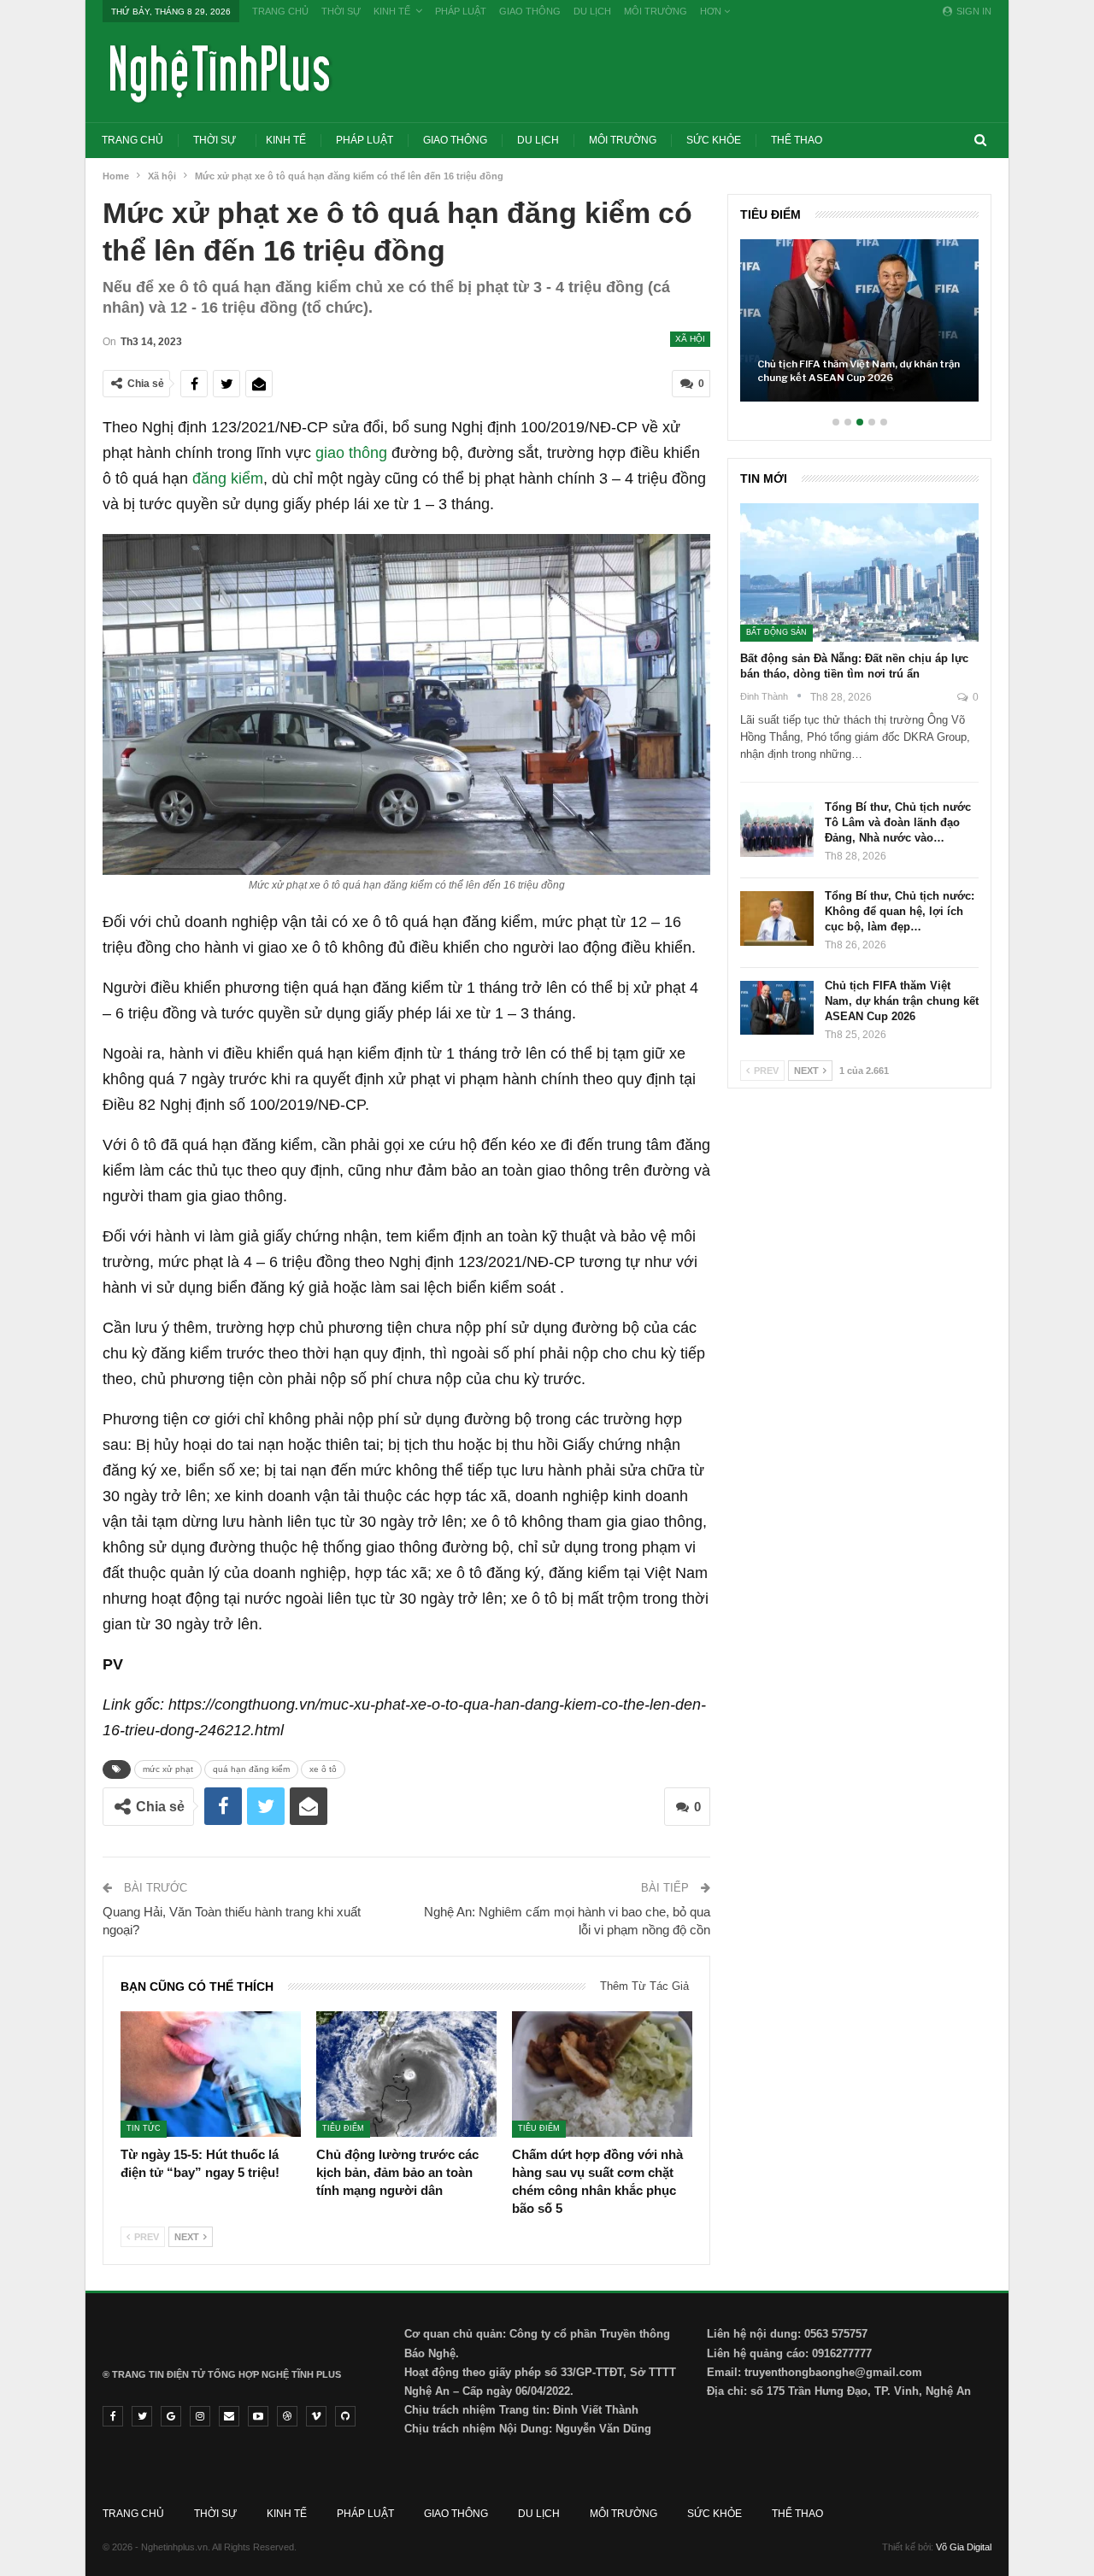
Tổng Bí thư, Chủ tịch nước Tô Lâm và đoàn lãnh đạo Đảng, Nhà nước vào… (898, 822)
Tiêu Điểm (343, 2128)
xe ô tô (323, 1769)
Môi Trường (656, 11)
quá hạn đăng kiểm (251, 1769)
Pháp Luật (461, 11)
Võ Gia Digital (964, 2547)
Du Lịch (592, 11)
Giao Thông (530, 11)
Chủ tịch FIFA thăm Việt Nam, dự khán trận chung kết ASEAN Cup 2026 (859, 371)
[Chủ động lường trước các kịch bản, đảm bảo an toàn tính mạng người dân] (406, 2074)
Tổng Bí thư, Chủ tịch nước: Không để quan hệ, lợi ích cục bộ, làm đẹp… (900, 911)
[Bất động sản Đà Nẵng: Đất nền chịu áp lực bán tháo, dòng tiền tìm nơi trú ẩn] (859, 572)
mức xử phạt (168, 1769)
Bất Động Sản (776, 632)
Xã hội (690, 339)
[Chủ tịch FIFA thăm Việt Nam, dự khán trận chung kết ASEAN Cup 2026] (859, 320)
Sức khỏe (714, 140)
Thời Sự (341, 11)
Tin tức (144, 2128)
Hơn (712, 11)
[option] (859, 329)
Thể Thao (797, 140)
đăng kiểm (228, 478)
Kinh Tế (392, 11)
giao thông (351, 453)
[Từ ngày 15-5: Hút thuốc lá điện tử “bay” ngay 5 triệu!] (211, 2074)
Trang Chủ (280, 11)
